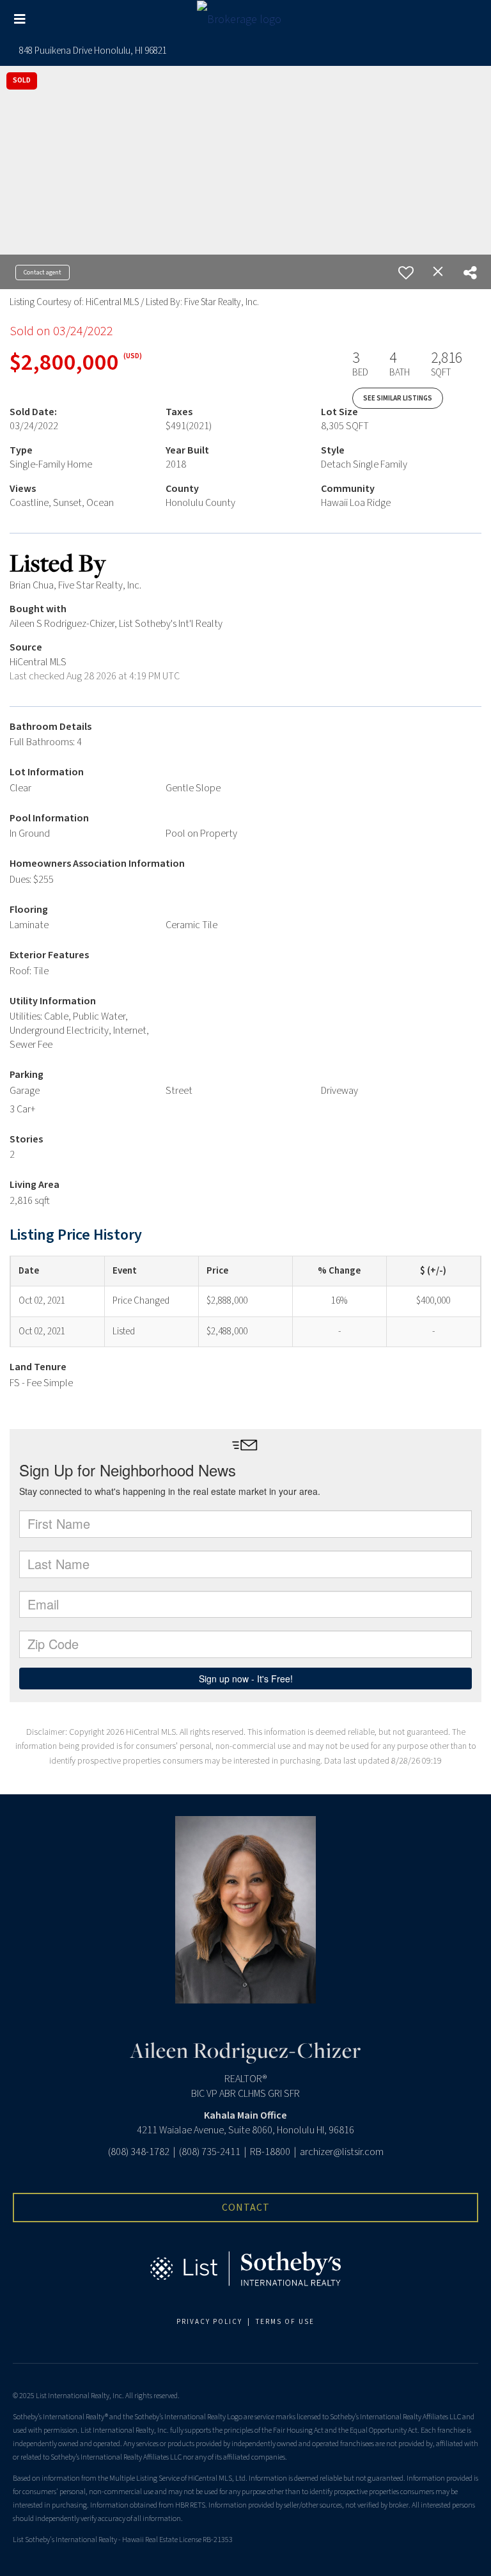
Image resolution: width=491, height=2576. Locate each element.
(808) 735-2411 (210, 2152)
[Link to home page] (245, 20)
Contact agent (43, 273)
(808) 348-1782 (139, 2152)
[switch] (406, 273)
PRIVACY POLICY (209, 2322)
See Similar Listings (398, 398)
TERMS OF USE (285, 2322)
